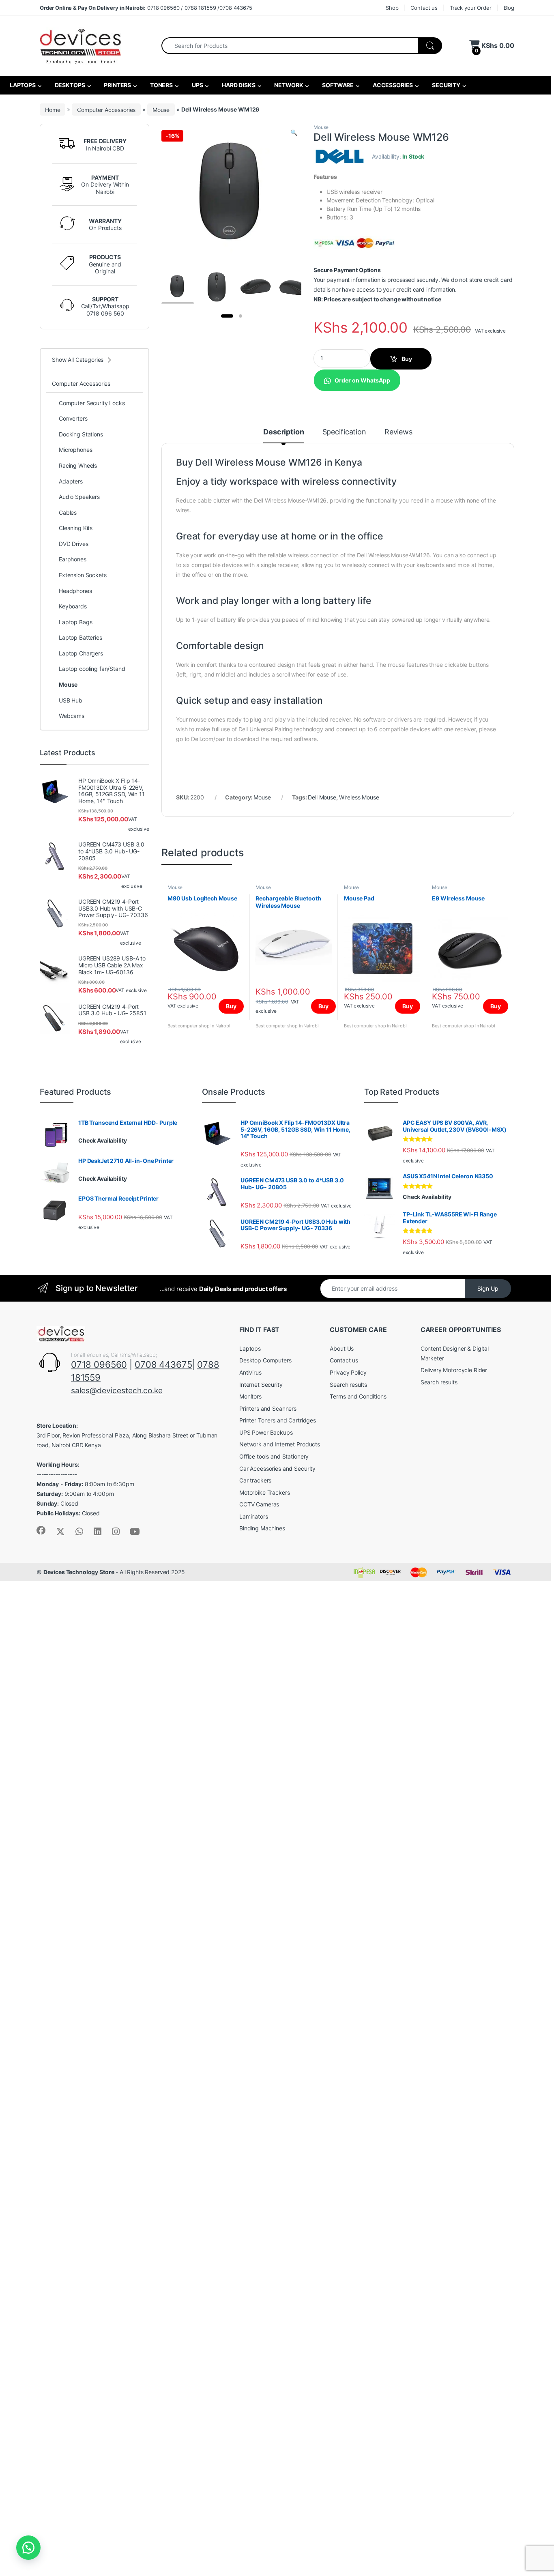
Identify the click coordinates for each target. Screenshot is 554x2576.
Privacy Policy (348, 1372)
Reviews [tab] (398, 432)
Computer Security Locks (92, 403)
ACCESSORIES (392, 85)
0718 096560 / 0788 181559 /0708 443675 (146, 8)
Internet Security (261, 1385)
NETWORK (288, 85)
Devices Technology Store (79, 1572)
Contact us (424, 8)
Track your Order (471, 8)
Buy (407, 359)
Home (53, 109)
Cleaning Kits (76, 528)
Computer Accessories (106, 109)
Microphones (75, 450)
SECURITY (446, 85)
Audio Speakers (79, 497)
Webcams (72, 716)
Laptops (250, 1348)
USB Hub (71, 700)
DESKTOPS (69, 85)
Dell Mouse (322, 797)
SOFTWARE (337, 85)
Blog (509, 8)
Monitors (250, 1396)
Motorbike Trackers (264, 1492)
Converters (73, 418)
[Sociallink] (41, 1530)
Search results (348, 1385)
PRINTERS (117, 85)
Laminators (254, 1516)
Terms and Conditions (358, 1396)
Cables (68, 512)
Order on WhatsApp (362, 380)
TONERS (161, 85)
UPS (197, 85)
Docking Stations (81, 434)
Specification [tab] (344, 432)
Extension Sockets (83, 575)
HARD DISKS (238, 85)
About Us (342, 1348)
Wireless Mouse (359, 797)
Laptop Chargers (81, 653)
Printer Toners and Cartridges (278, 1420)
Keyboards (73, 606)
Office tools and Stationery (274, 1456)
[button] (294, 133)
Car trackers (255, 1480)
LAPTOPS (22, 85)
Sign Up (488, 1288)
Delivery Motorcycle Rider (454, 1370)
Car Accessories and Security (277, 1468)
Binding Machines (262, 1528)
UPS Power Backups (266, 1432)
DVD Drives (74, 544)
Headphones (75, 591)
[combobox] (290, 46)
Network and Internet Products (280, 1444)
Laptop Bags (75, 622)
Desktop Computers (265, 1360)
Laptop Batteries (81, 637)
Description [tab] (283, 432)
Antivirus (250, 1372)
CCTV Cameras (259, 1504)
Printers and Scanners (268, 1408)
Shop (392, 8)
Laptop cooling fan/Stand (92, 669)
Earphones (73, 559)
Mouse (161, 109)
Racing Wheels (78, 465)
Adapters (71, 481)
